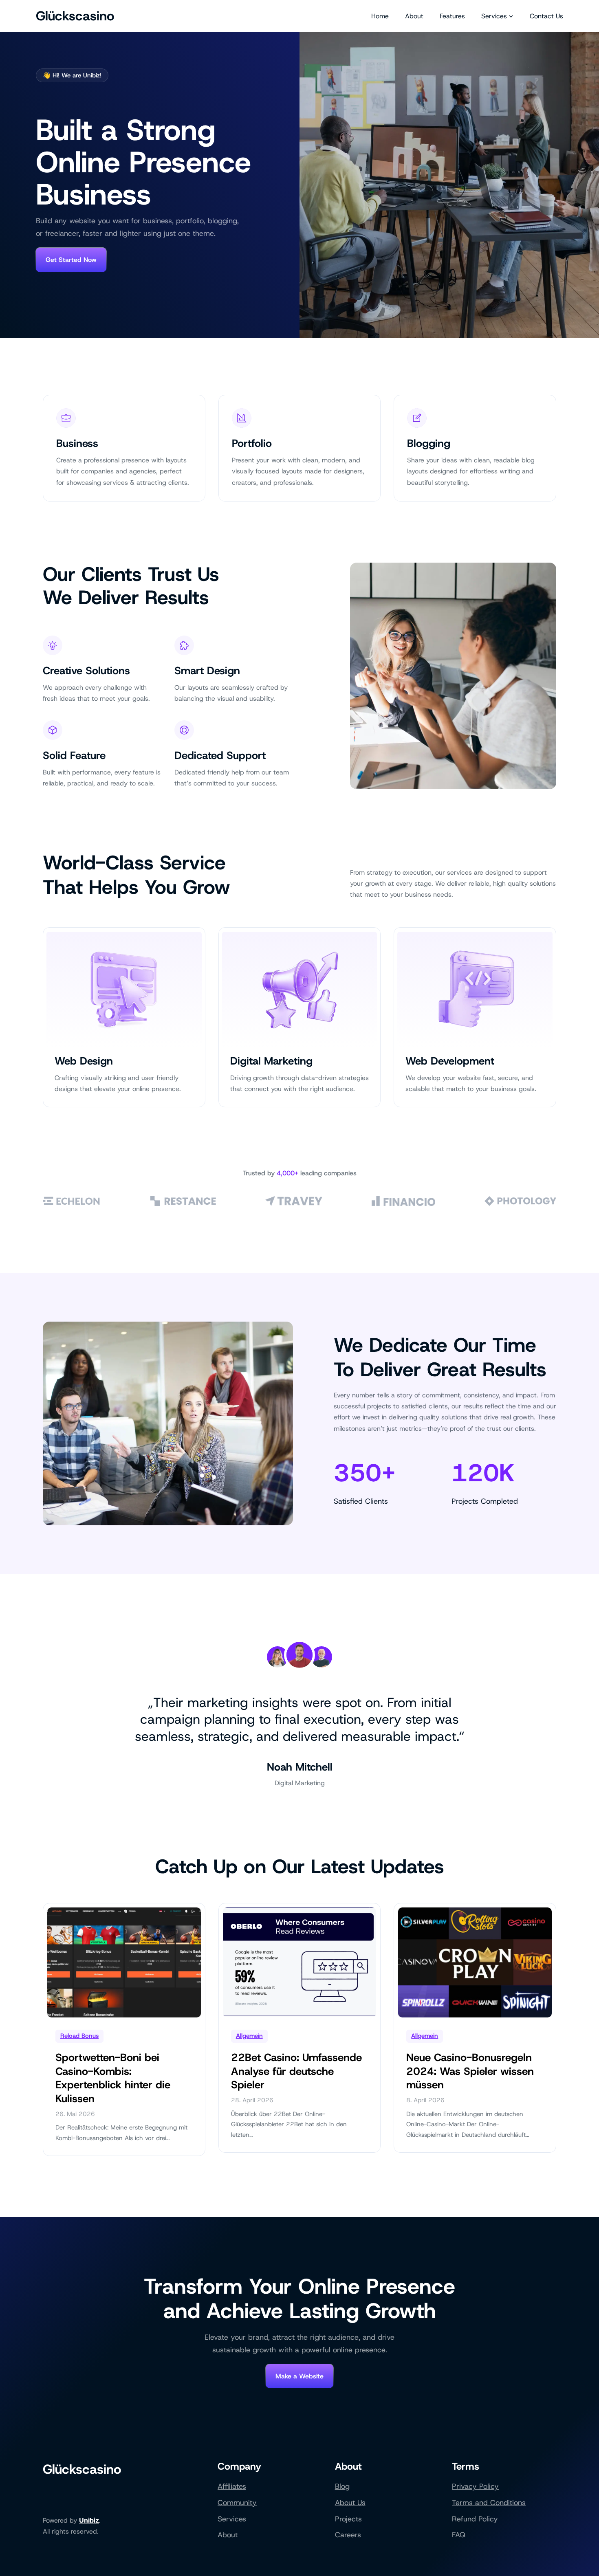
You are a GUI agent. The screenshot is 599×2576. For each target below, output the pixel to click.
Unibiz (89, 2520)
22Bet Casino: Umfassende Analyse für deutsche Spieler (296, 2071)
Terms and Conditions (489, 2503)
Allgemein (249, 2036)
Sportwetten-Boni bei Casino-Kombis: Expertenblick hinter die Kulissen (113, 2078)
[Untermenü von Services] (511, 16)
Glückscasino (75, 16)
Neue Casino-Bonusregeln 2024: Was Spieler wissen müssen (470, 2071)
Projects (348, 2519)
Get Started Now (71, 260)
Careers (348, 2535)
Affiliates (232, 2486)
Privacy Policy (475, 2486)
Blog (342, 2486)
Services (232, 2519)
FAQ (459, 2535)
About (228, 2535)
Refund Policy (475, 2519)
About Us (350, 2503)
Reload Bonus (79, 2036)
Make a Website (299, 2376)
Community (237, 2503)
